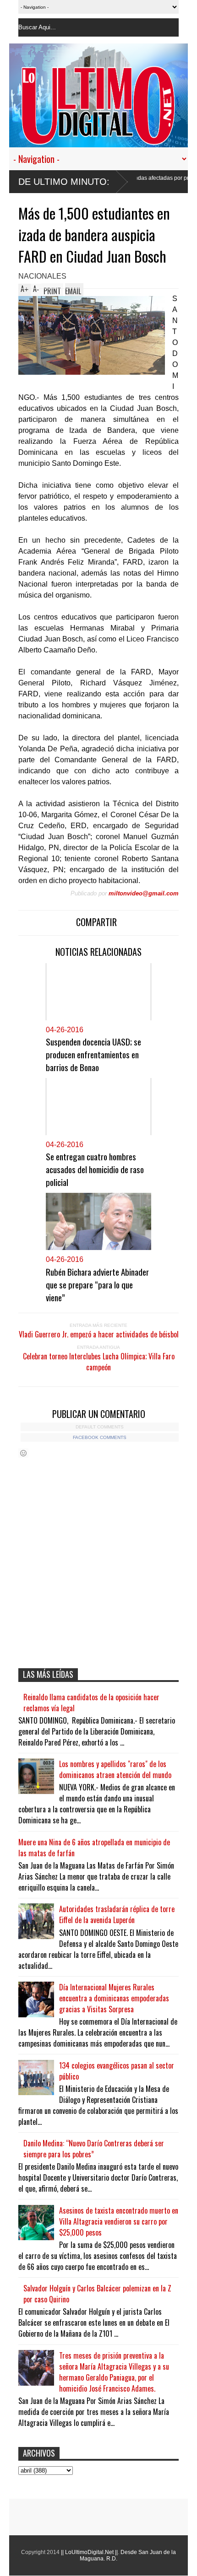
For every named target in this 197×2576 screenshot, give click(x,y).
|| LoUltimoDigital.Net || (89, 2552)
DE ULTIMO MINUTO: (64, 182)
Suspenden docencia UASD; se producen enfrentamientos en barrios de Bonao (93, 1054)
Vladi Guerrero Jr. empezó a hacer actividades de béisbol (99, 1334)
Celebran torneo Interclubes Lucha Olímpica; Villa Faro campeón (99, 1362)
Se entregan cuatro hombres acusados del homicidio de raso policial (95, 1169)
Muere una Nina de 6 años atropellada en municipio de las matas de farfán (94, 1848)
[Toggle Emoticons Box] (23, 1453)
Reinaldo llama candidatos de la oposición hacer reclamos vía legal (91, 1703)
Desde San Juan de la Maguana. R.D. (128, 2555)
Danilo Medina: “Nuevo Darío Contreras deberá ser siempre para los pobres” (94, 2149)
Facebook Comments (100, 1437)
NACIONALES (42, 276)
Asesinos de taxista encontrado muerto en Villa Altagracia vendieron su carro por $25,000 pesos (119, 2221)
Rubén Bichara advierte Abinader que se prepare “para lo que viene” (97, 1284)
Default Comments (100, 1427)
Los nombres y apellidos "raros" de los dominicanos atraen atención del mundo (115, 1769)
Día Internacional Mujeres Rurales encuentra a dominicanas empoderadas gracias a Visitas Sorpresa (114, 1998)
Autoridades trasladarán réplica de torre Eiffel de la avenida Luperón (117, 1914)
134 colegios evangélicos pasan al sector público (117, 2071)
